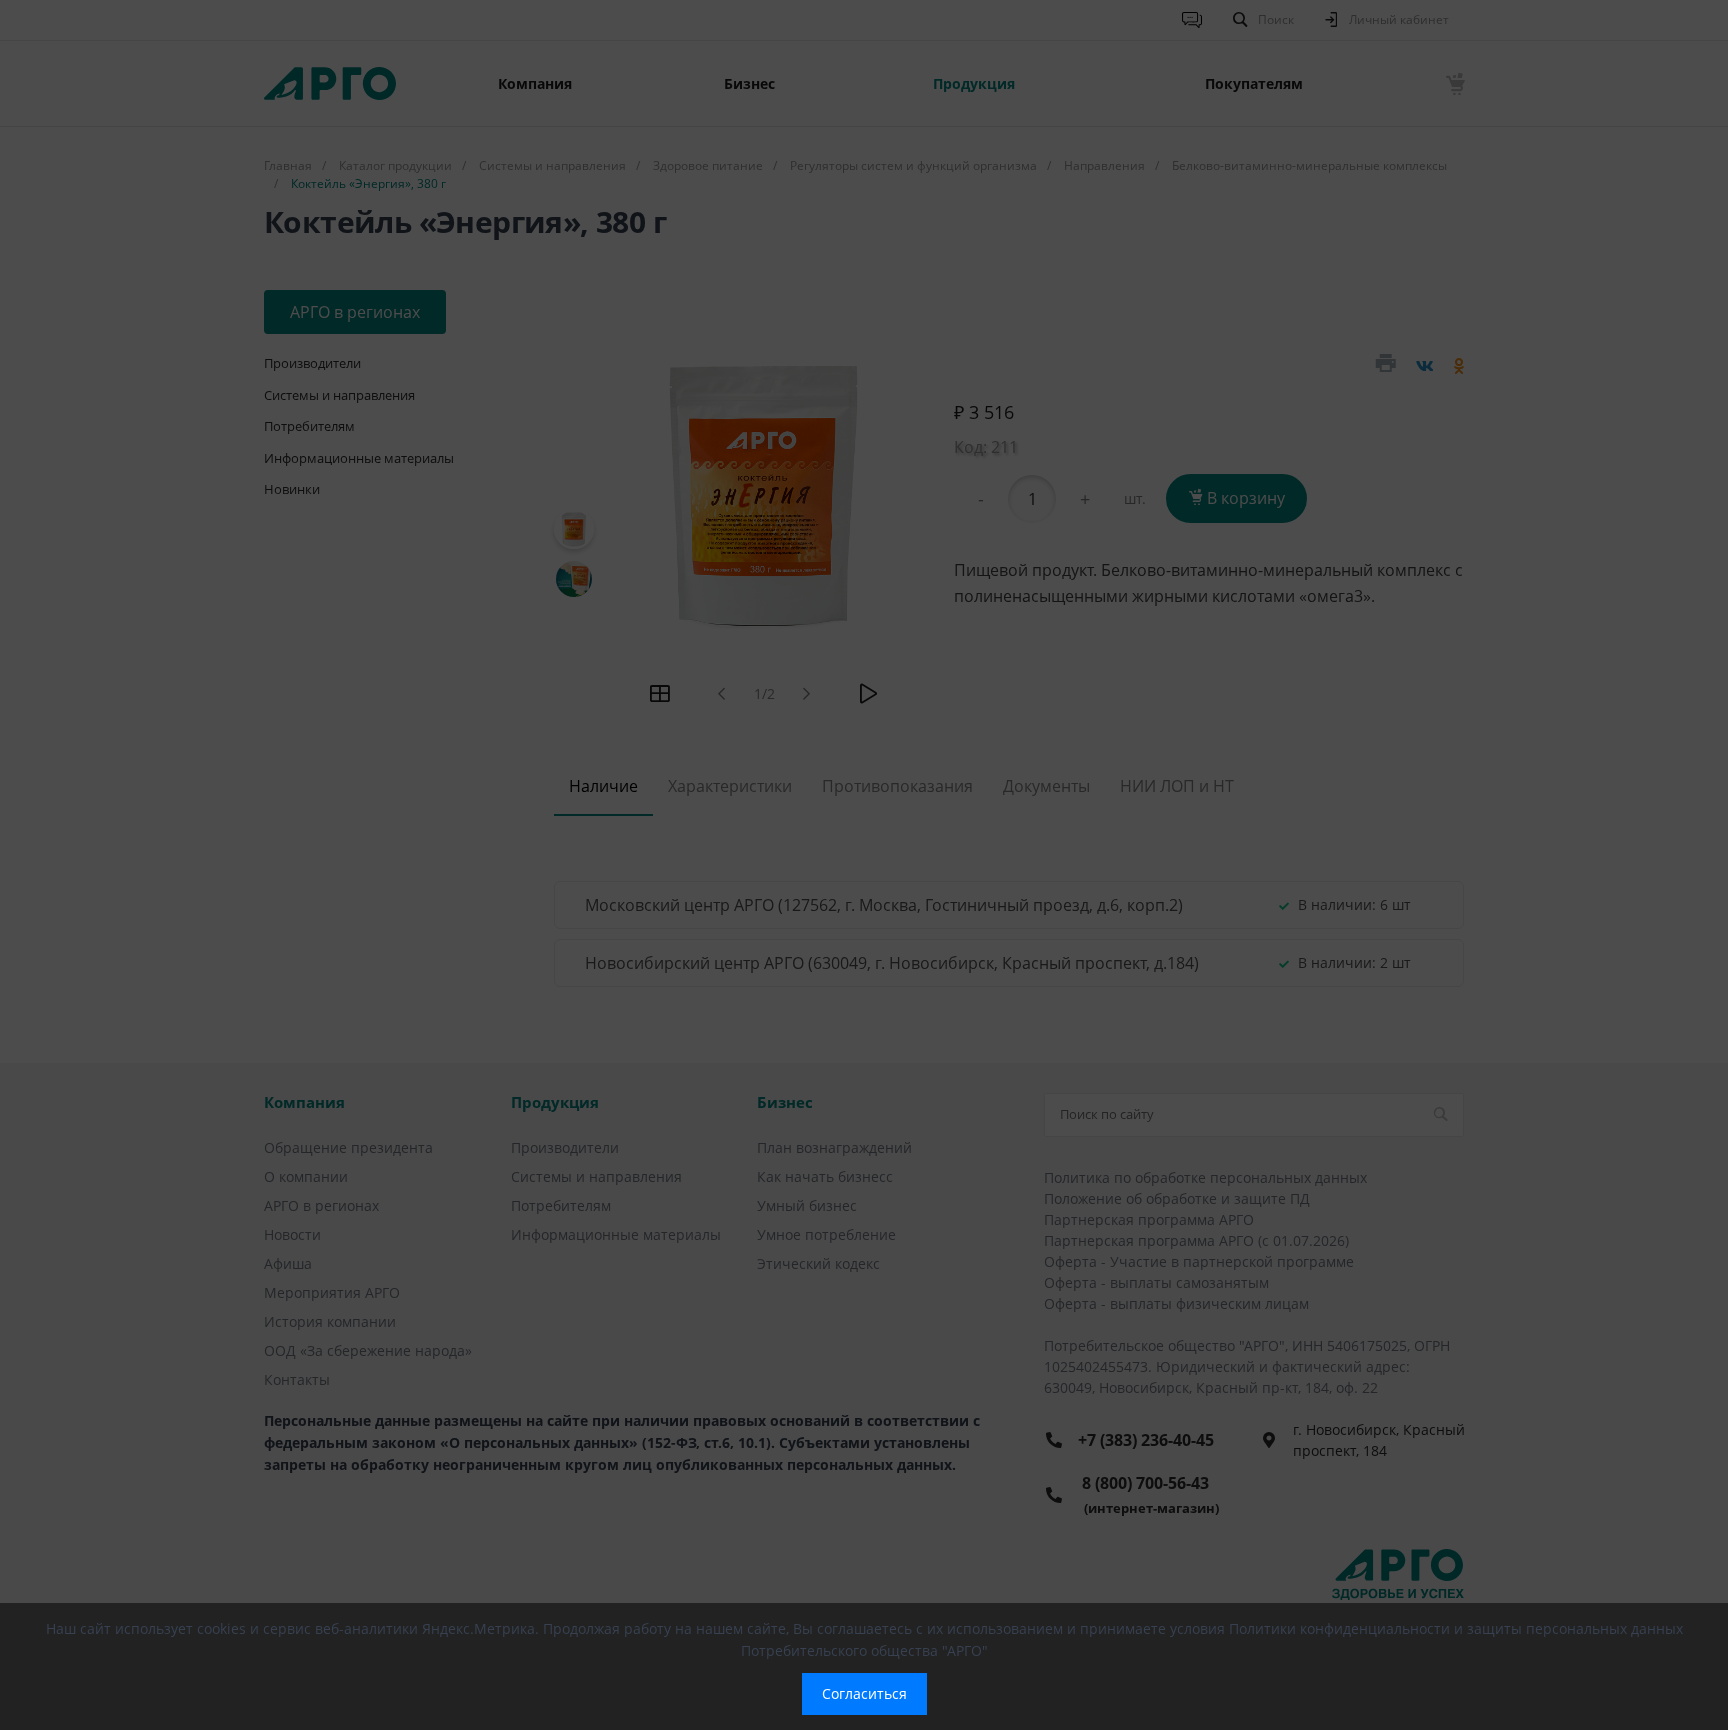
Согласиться (864, 1693)
